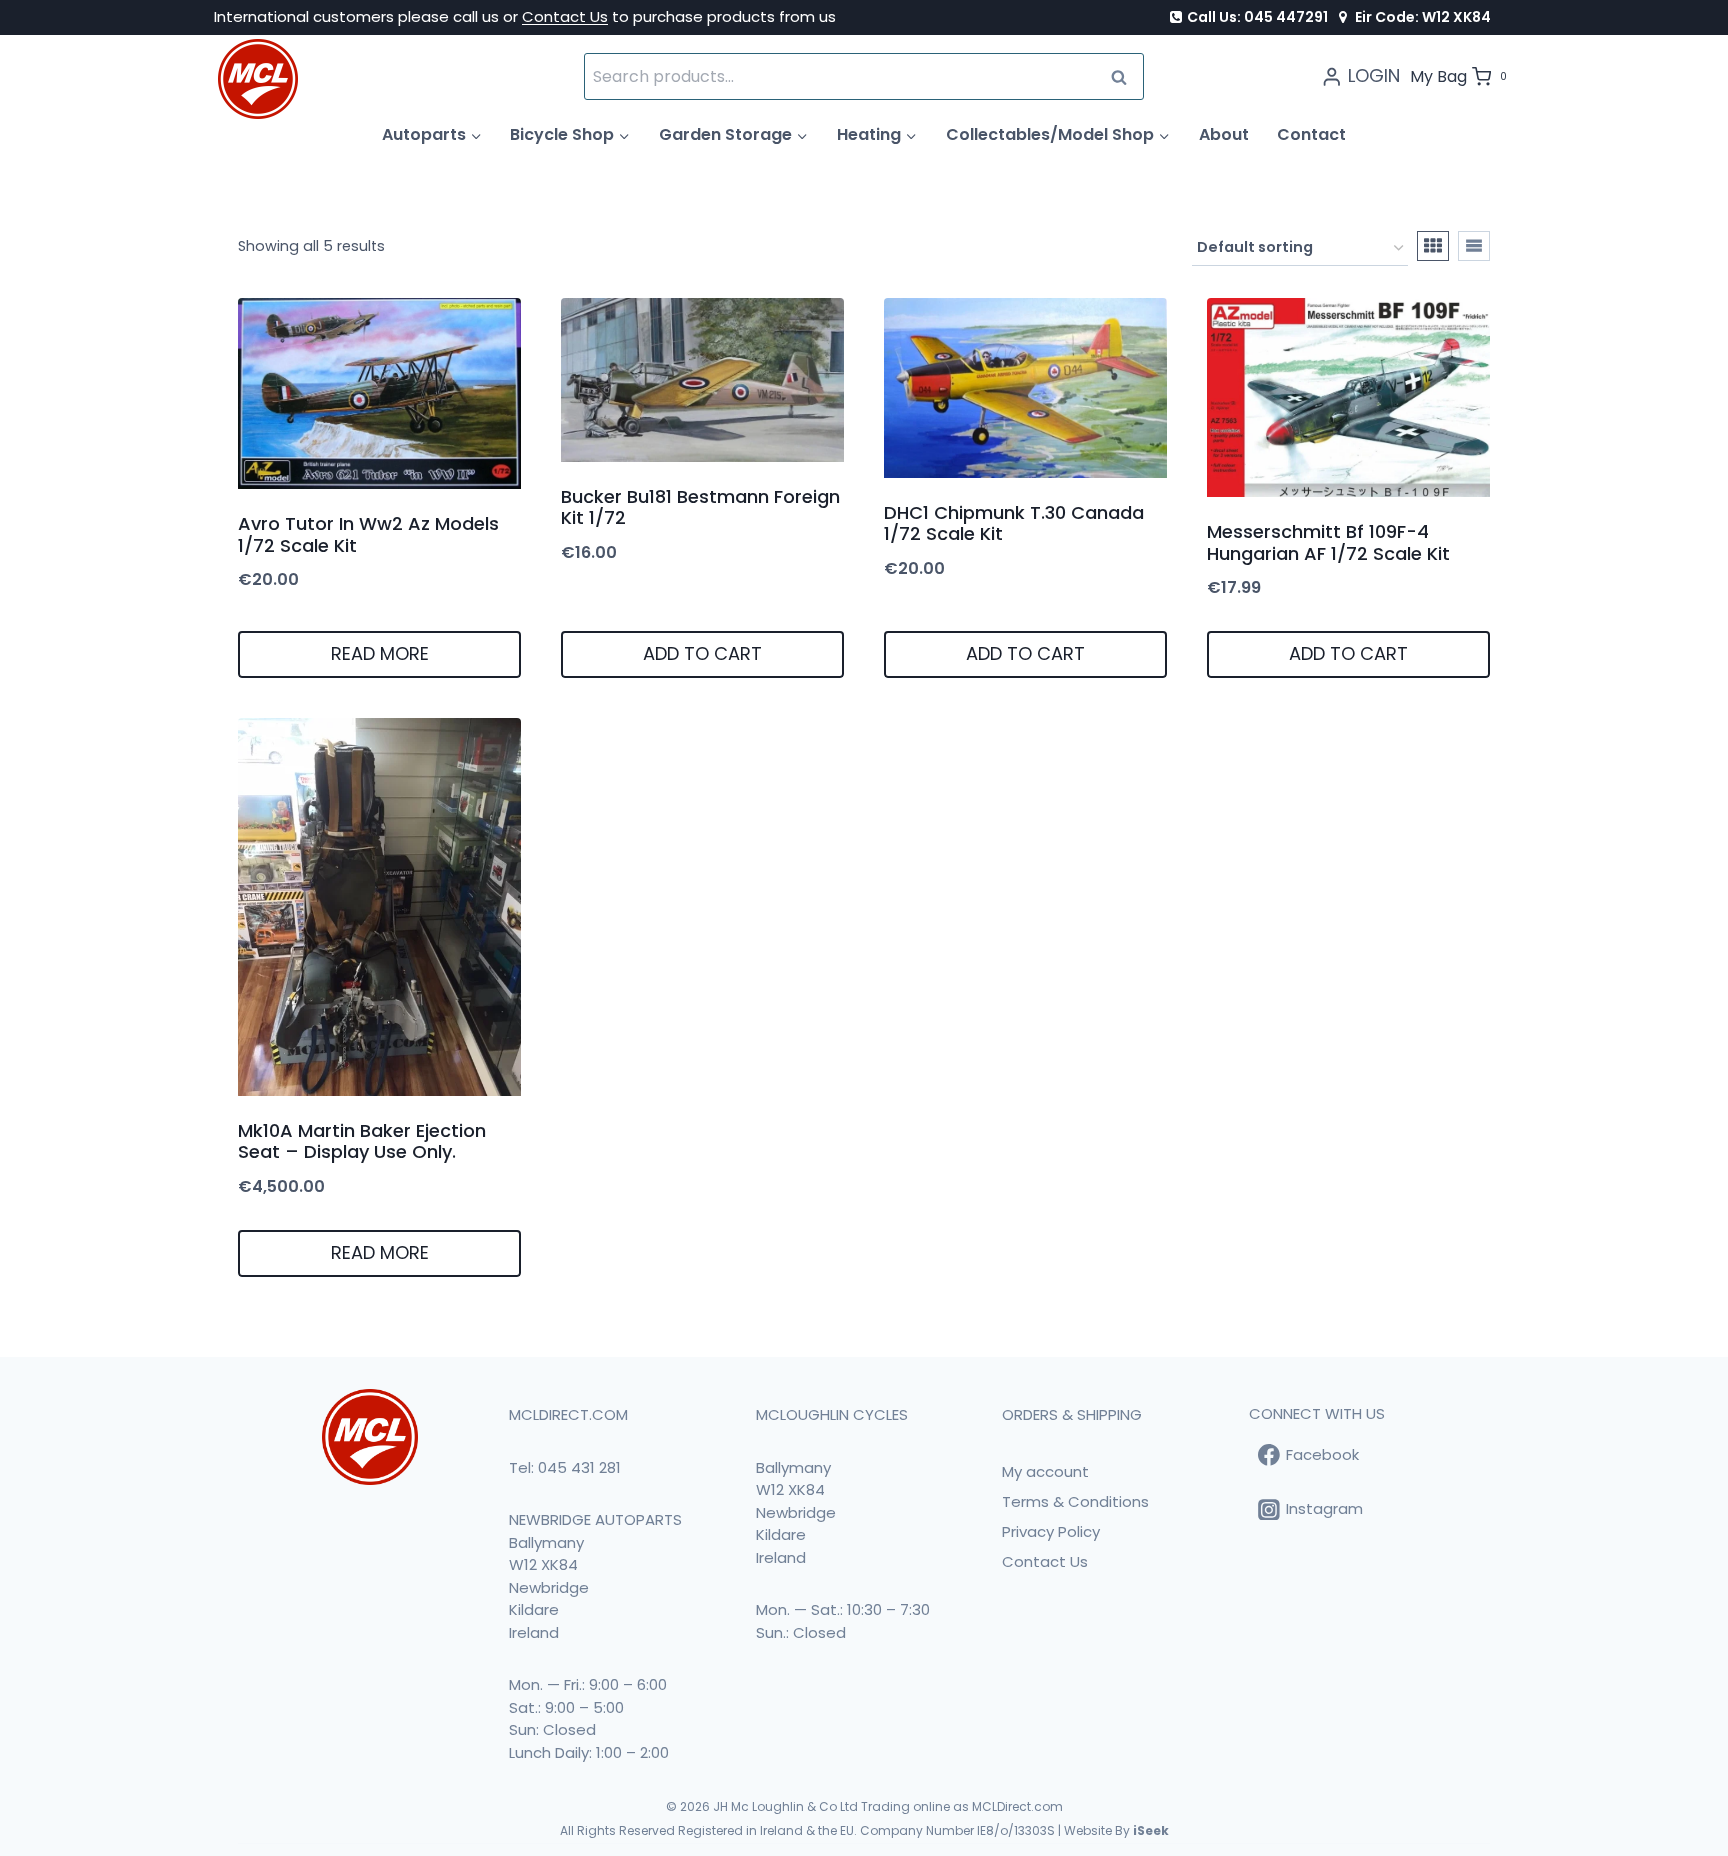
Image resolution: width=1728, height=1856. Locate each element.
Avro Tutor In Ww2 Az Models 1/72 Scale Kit (368, 534)
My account (1045, 1471)
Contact (1311, 134)
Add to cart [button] (702, 653)
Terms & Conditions (1075, 1501)
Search (1125, 76)
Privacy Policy (1051, 1531)
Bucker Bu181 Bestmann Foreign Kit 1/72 (700, 507)
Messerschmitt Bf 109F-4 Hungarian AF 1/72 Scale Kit (1328, 542)
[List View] (1474, 246)
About (1224, 134)
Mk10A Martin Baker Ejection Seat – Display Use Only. (362, 1141)
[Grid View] (1433, 246)
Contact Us (565, 16)
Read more (380, 653)
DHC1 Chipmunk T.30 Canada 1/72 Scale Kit (1014, 523)
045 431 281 (579, 1467)
